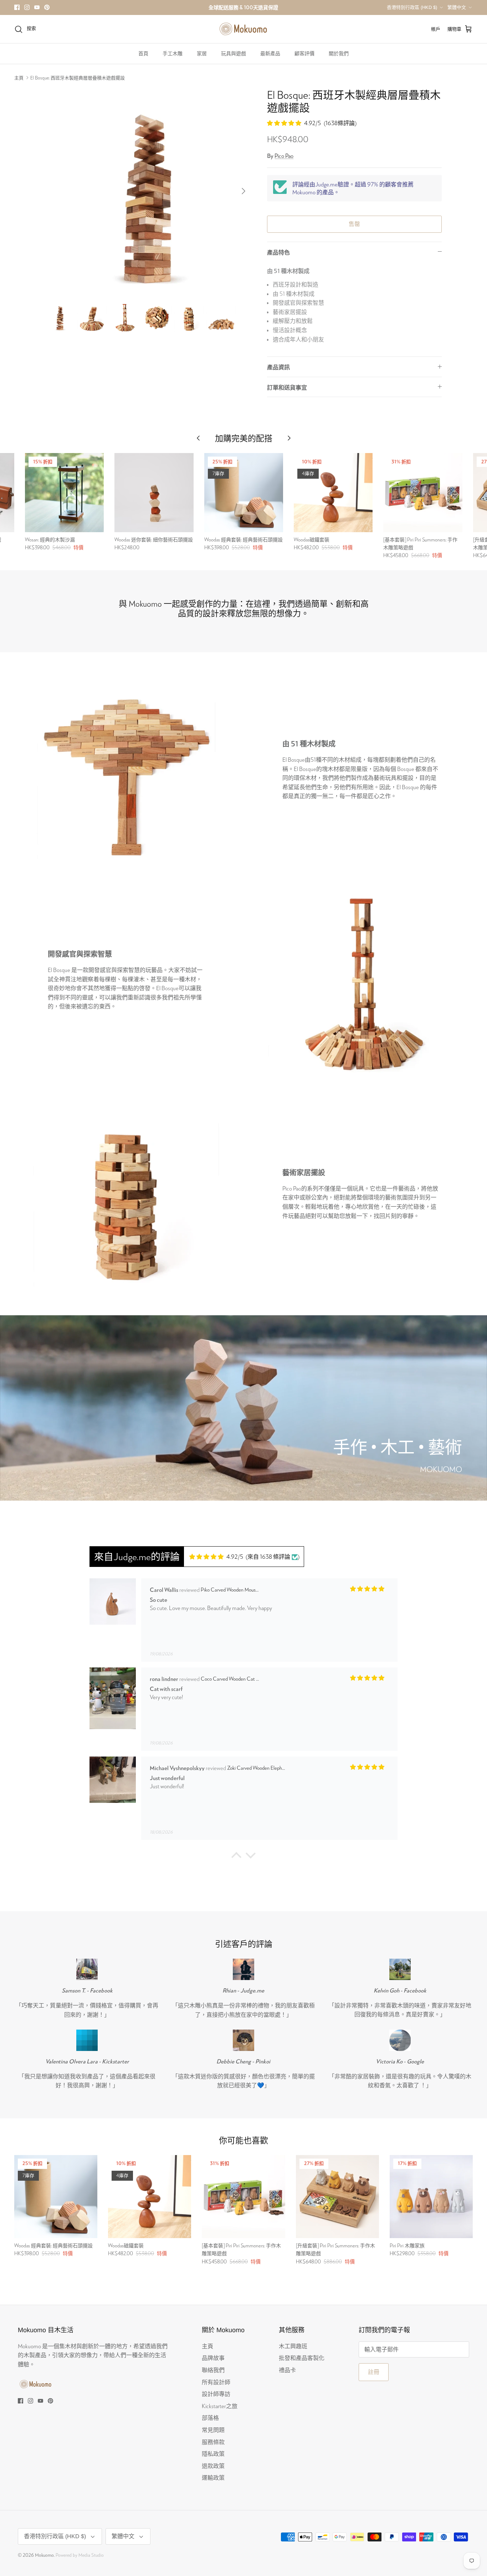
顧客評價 (304, 53)
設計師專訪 (216, 2394)
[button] (236, 1857)
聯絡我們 (213, 2370)
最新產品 (270, 53)
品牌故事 (213, 2358)
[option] (148, 191)
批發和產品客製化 (302, 2358)
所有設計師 (216, 2382)
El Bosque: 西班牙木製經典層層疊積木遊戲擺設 (78, 78)
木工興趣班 (293, 2346)
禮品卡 (287, 2370)
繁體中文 (457, 7)
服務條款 (213, 2442)
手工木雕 (173, 53)
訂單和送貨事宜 (287, 387)
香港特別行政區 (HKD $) (412, 7)
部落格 (210, 2418)
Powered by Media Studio (80, 2555)
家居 (202, 53)
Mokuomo (44, 2555)
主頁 (19, 78)
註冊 (374, 2372)
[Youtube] (37, 7)
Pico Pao (284, 156)
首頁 (143, 53)
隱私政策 (213, 2454)
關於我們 (339, 53)
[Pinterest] (47, 7)
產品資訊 (278, 367)
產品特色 (278, 252)
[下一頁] (243, 191)
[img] (216, 1557)
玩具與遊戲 (234, 53)
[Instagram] (27, 7)
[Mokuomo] (243, 29)
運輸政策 (213, 2477)
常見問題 (213, 2430)
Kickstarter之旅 (220, 2406)
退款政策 (213, 2466)
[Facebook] (17, 7)
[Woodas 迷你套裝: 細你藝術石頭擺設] (154, 492)
